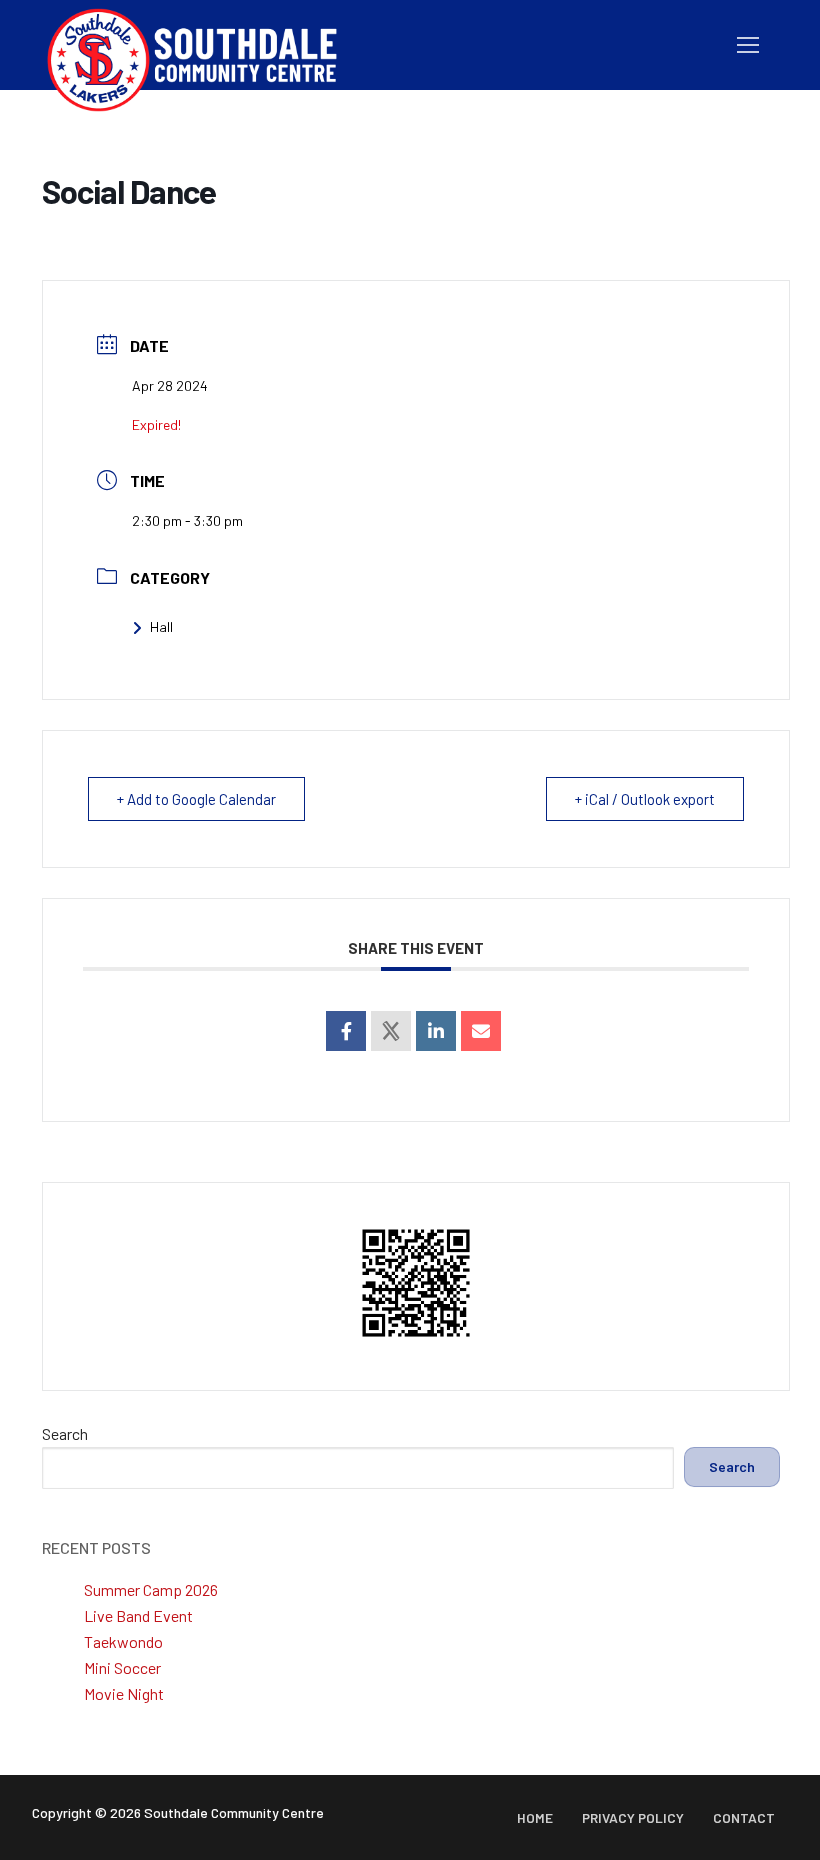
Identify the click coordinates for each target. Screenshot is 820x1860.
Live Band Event (138, 1615)
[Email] (481, 1031)
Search (65, 1433)
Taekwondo (123, 1641)
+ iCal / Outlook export (645, 799)
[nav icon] (748, 45)
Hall (161, 626)
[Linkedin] (436, 1031)
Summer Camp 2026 (151, 1589)
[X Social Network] (391, 1031)
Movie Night (124, 1693)
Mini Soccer (122, 1667)
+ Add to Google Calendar (196, 799)
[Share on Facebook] (346, 1031)
